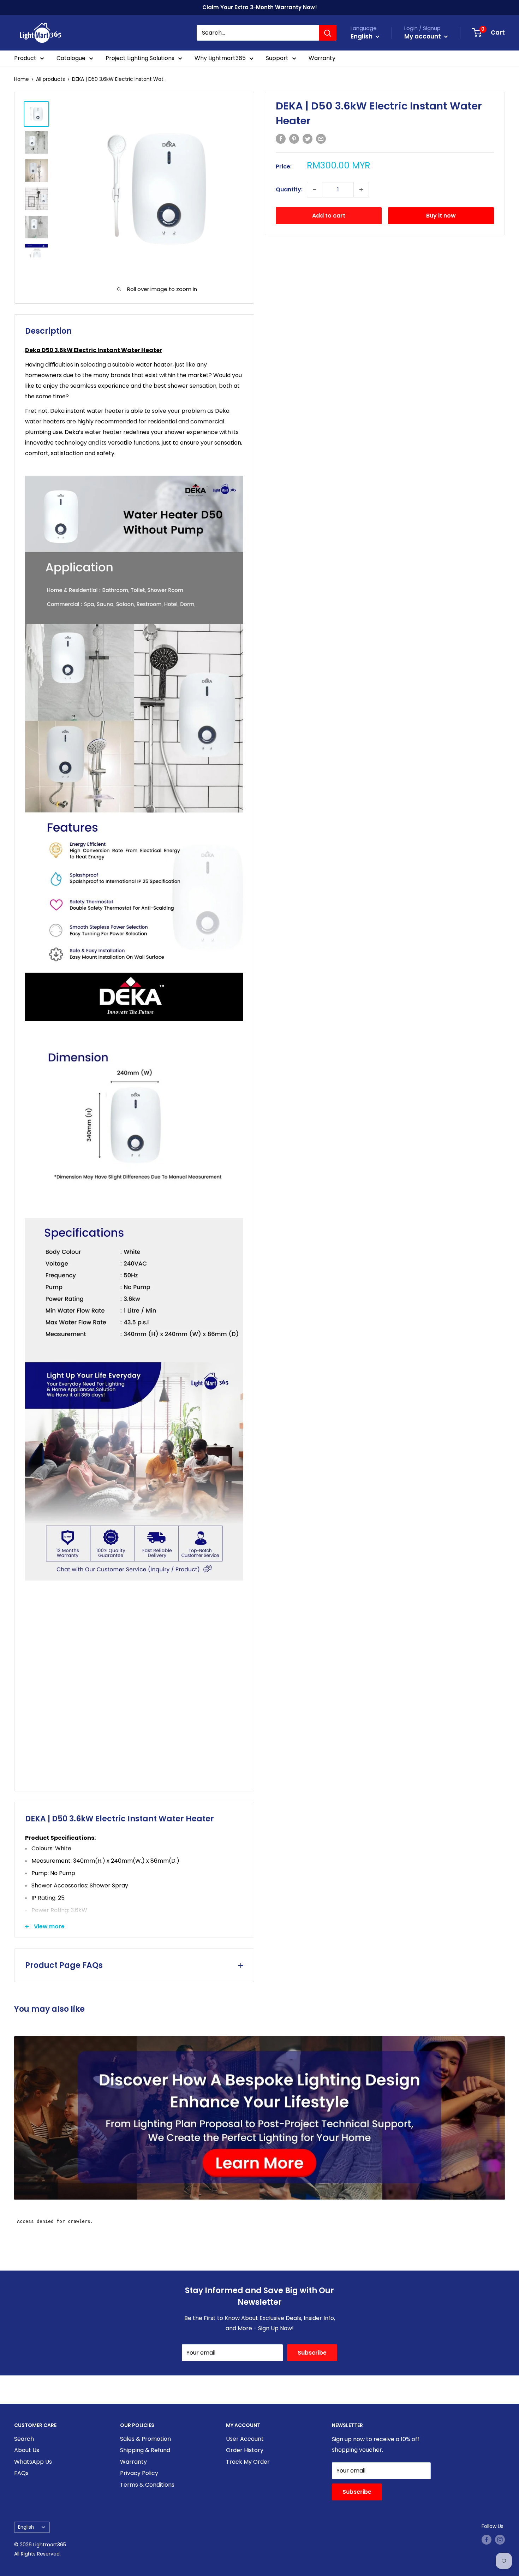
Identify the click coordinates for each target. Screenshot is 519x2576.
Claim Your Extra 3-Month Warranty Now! (260, 7)
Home (22, 79)
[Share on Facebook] (281, 138)
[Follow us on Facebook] (487, 2540)
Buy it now (441, 216)
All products (50, 79)
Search (24, 2439)
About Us (27, 2450)
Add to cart (329, 216)
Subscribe (312, 2353)
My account (423, 36)
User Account (245, 2439)
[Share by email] (321, 138)
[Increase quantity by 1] (361, 190)
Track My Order (248, 2462)
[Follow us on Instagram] (500, 2540)
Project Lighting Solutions (140, 58)
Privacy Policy (139, 2473)
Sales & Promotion (145, 2439)
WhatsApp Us (33, 2462)
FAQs (21, 2473)
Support (277, 58)
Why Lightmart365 (220, 58)
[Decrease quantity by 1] (315, 190)
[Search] (328, 33)
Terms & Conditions (147, 2485)
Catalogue (71, 58)
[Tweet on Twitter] (308, 138)
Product (25, 58)
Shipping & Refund (145, 2450)
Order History (245, 2450)
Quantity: (289, 189)
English (26, 2527)
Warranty (322, 58)
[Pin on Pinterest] (294, 138)
